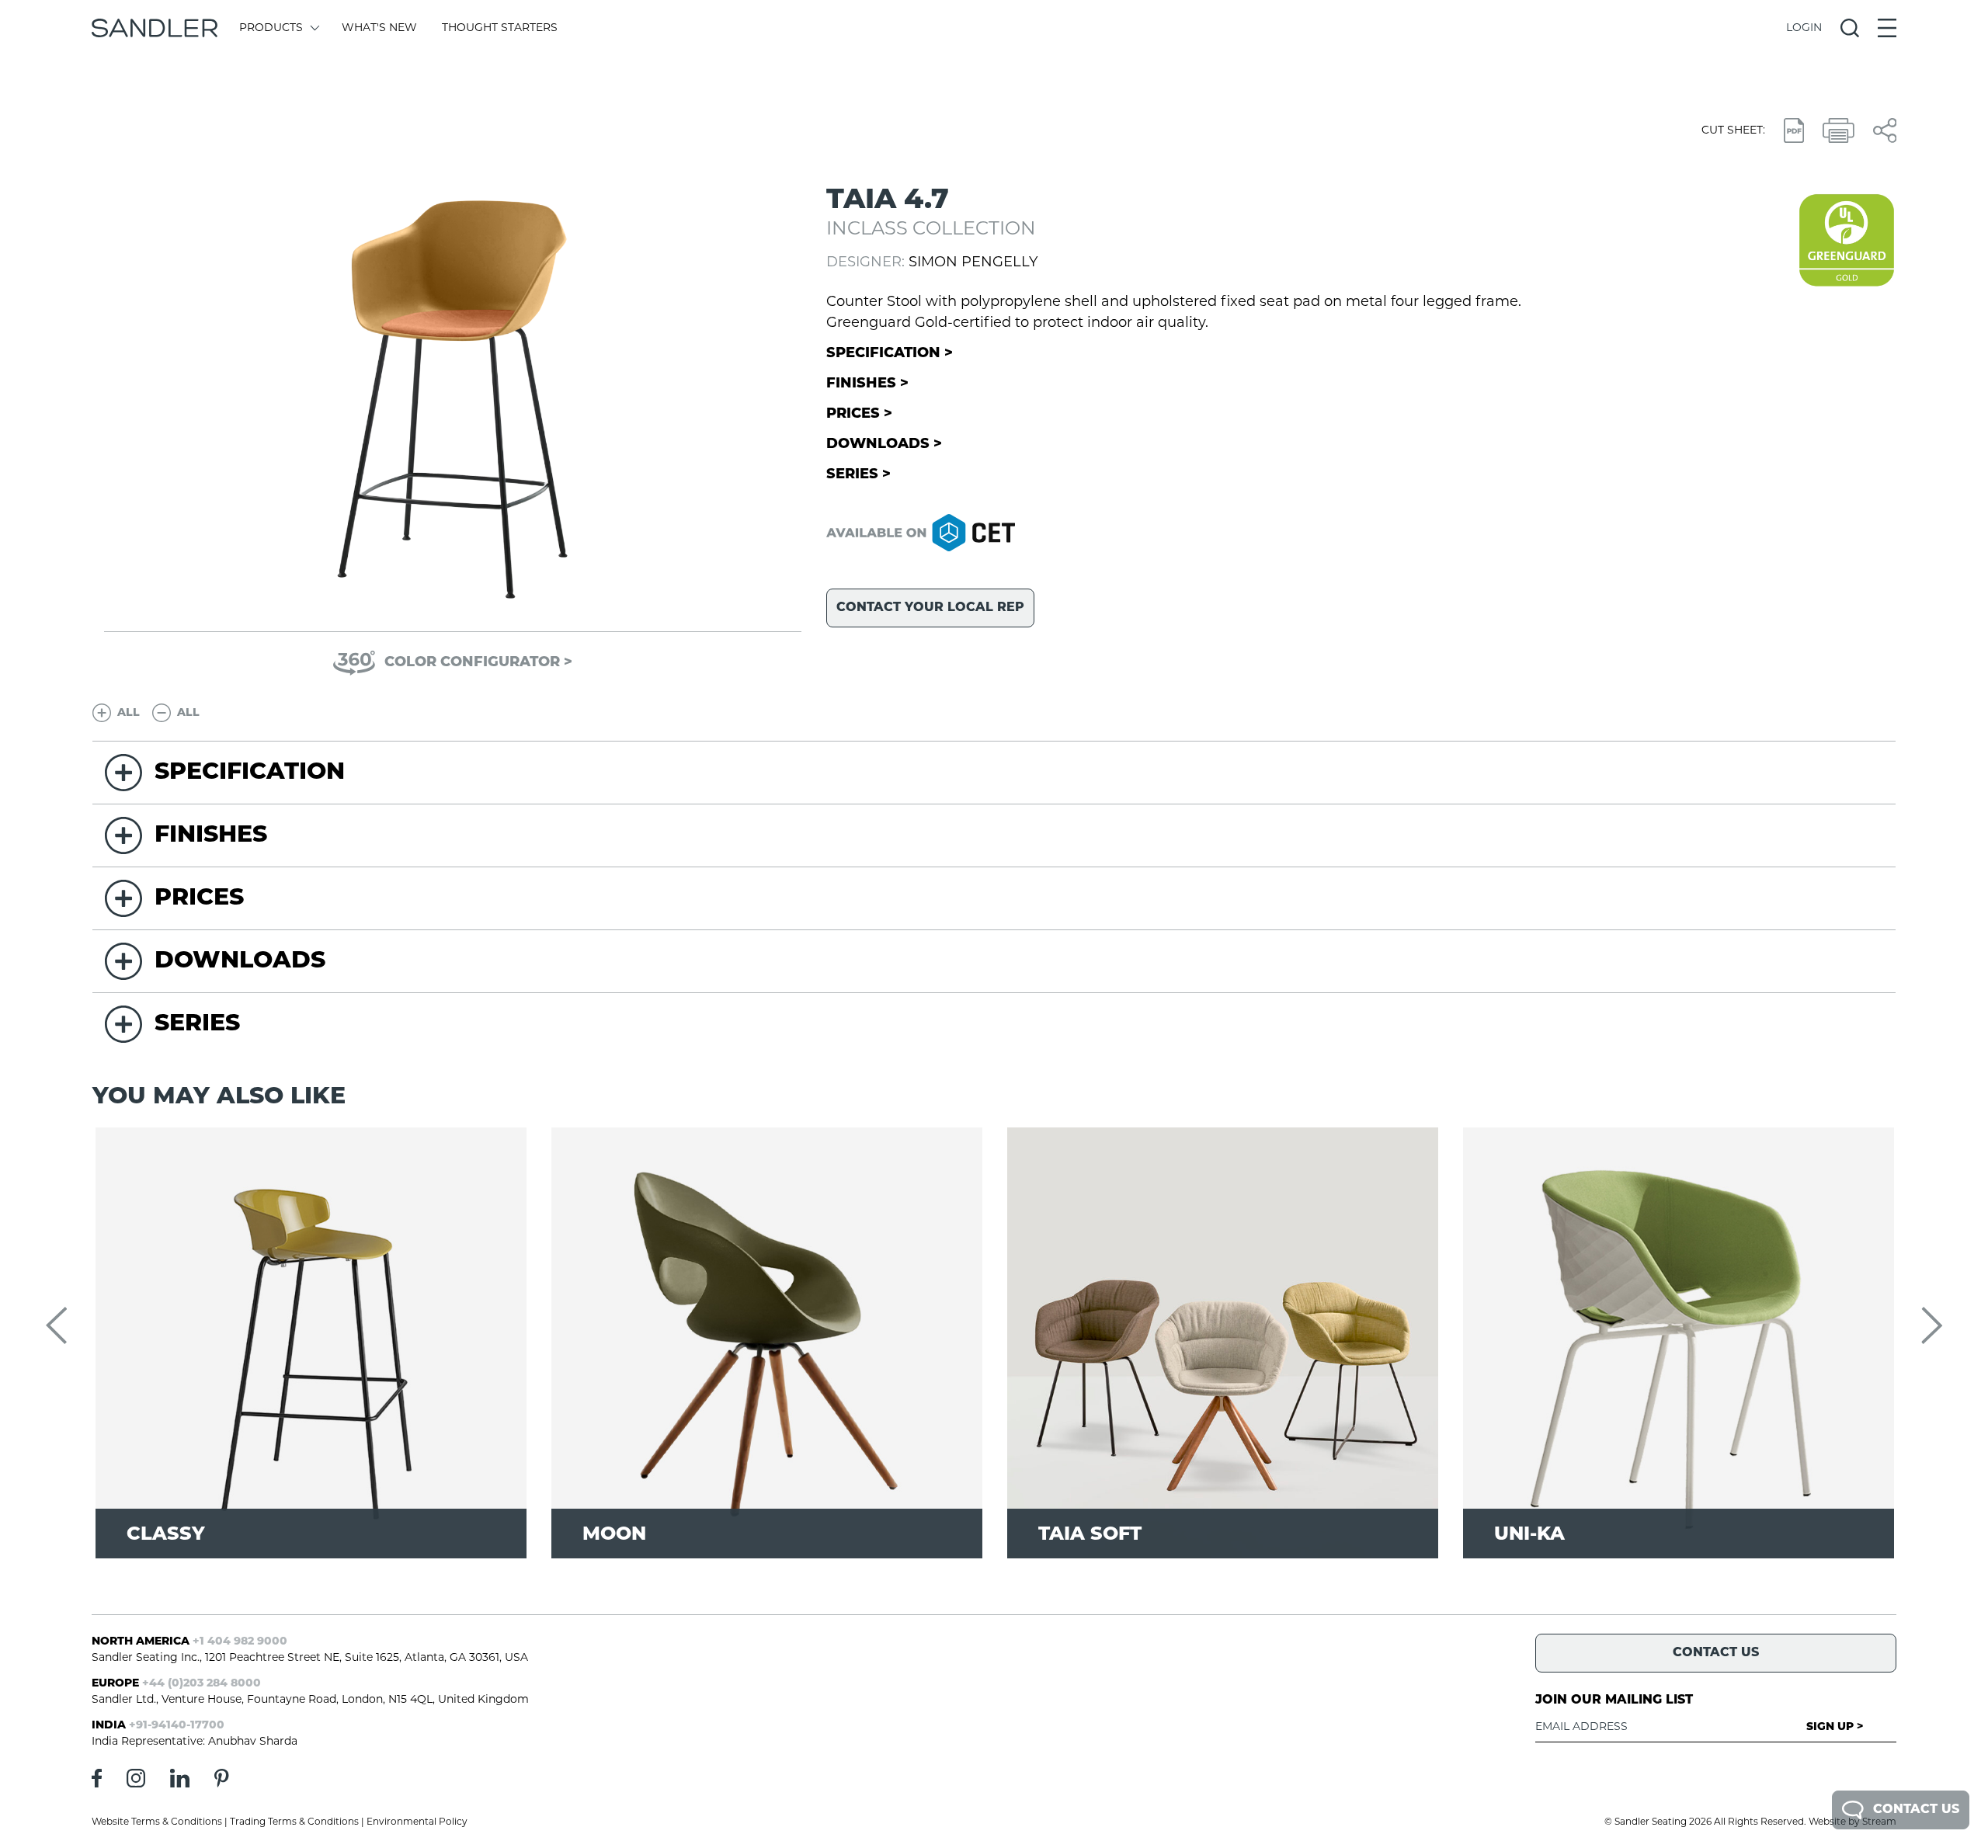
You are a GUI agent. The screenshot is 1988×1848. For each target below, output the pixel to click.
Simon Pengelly (973, 263)
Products (271, 28)
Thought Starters (500, 28)
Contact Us (1916, 1810)
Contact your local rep (930, 608)
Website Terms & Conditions (157, 1822)
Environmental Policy (417, 1822)
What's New (379, 28)
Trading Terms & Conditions (294, 1822)
